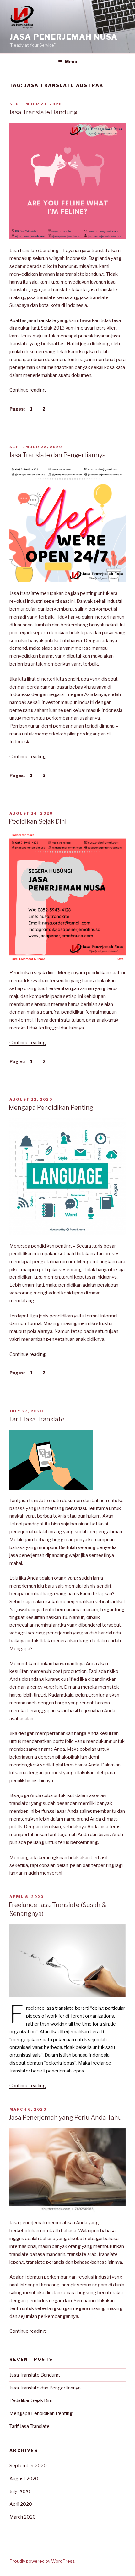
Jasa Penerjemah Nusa (64, 37)
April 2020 (21, 2504)
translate (65, 2008)
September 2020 (28, 2466)
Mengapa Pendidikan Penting (51, 1108)
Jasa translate (24, 251)
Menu (71, 62)
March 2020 (23, 2517)
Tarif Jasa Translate (37, 1419)
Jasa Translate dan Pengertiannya (57, 455)
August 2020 (24, 2479)
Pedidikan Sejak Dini (38, 821)
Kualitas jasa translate (33, 320)
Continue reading (28, 390)
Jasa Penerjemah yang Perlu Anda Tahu (65, 2118)
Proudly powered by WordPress (42, 2561)
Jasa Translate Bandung (43, 112)
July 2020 (20, 2492)
